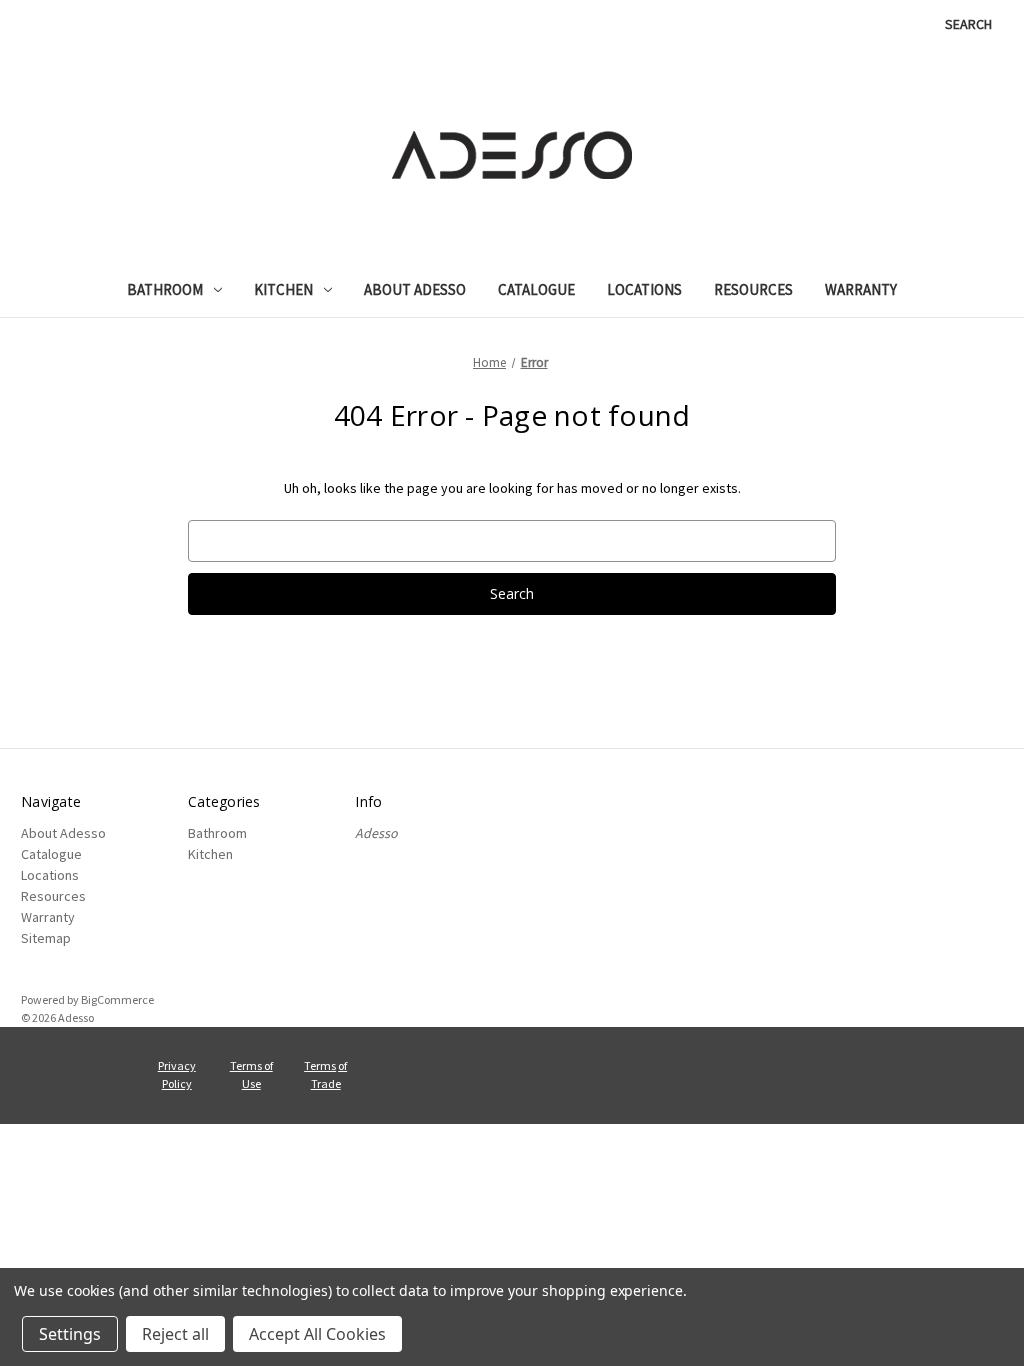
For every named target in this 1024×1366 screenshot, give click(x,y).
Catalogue (536, 289)
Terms (320, 1065)
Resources (753, 289)
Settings (70, 1334)
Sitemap (46, 938)
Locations (644, 289)
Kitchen (283, 289)
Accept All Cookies (317, 1334)
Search (968, 24)
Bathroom (165, 289)
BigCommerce (117, 999)
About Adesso (415, 289)
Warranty (861, 289)
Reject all (175, 1334)
